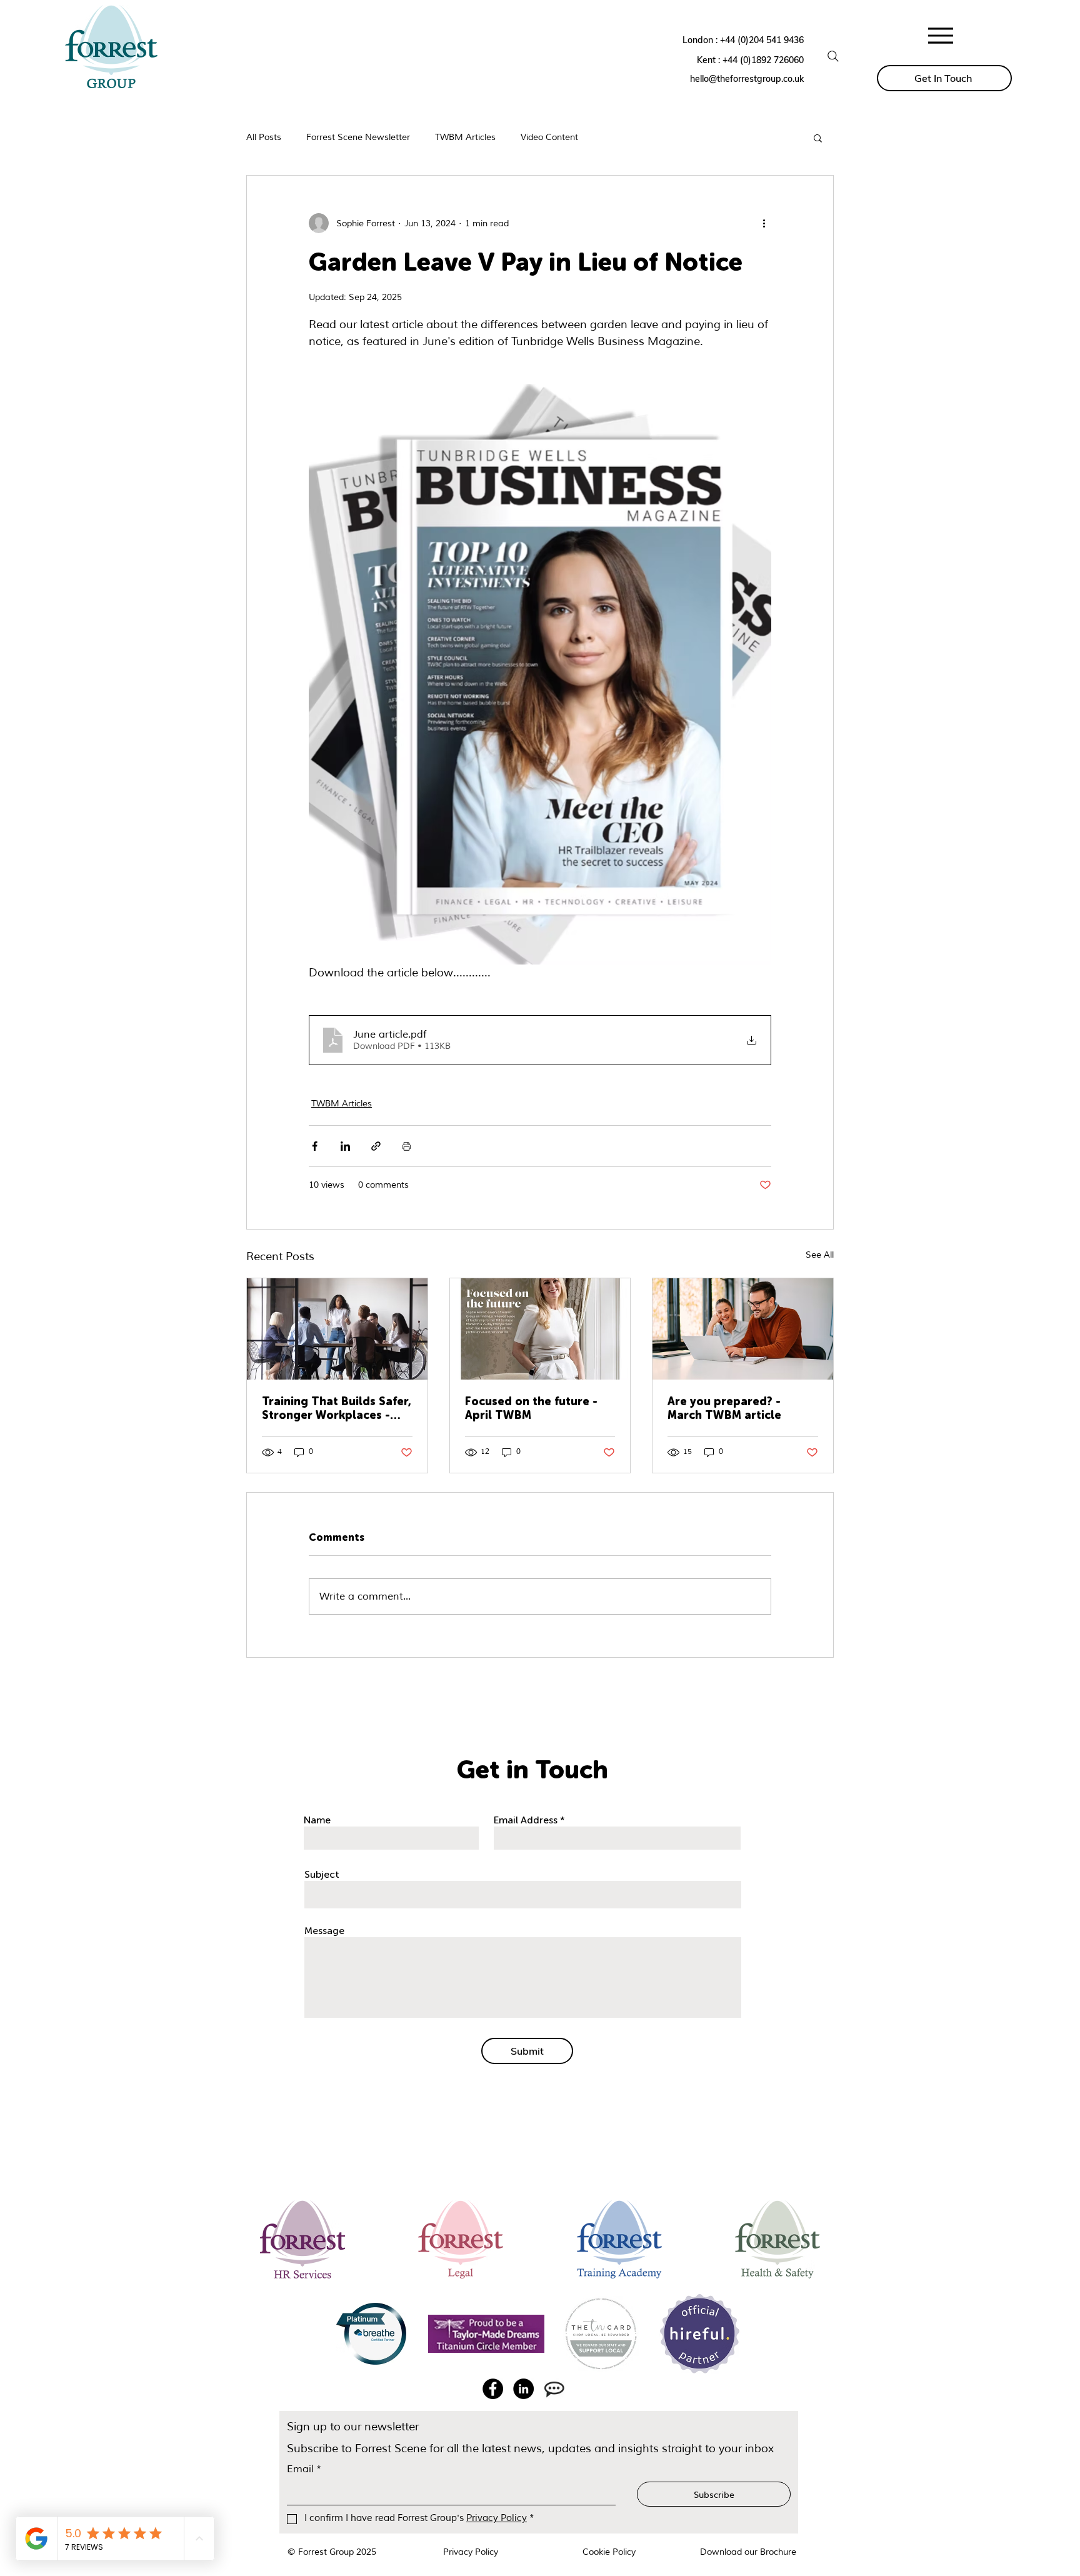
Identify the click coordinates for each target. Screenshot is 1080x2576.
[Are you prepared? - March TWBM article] (743, 1329)
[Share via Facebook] (315, 1146)
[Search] (833, 56)
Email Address (526, 1820)
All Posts (264, 137)
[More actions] (764, 223)
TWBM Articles (465, 137)
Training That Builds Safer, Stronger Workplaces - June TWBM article (337, 1408)
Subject (322, 1875)
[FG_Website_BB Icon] (554, 2389)
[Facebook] (493, 2389)
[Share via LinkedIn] (345, 1146)
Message (324, 1931)
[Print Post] (407, 1146)
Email (304, 2469)
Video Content (549, 137)
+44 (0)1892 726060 (763, 60)
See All (820, 1255)
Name (317, 1820)
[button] (818, 138)
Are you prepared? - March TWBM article (724, 1408)
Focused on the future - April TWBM (531, 1408)
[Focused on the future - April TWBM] (540, 1329)
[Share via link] (376, 1146)
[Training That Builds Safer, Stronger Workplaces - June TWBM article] (337, 1329)
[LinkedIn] (523, 2389)
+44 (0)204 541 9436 (762, 40)
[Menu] (941, 35)
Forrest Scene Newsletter (358, 137)
